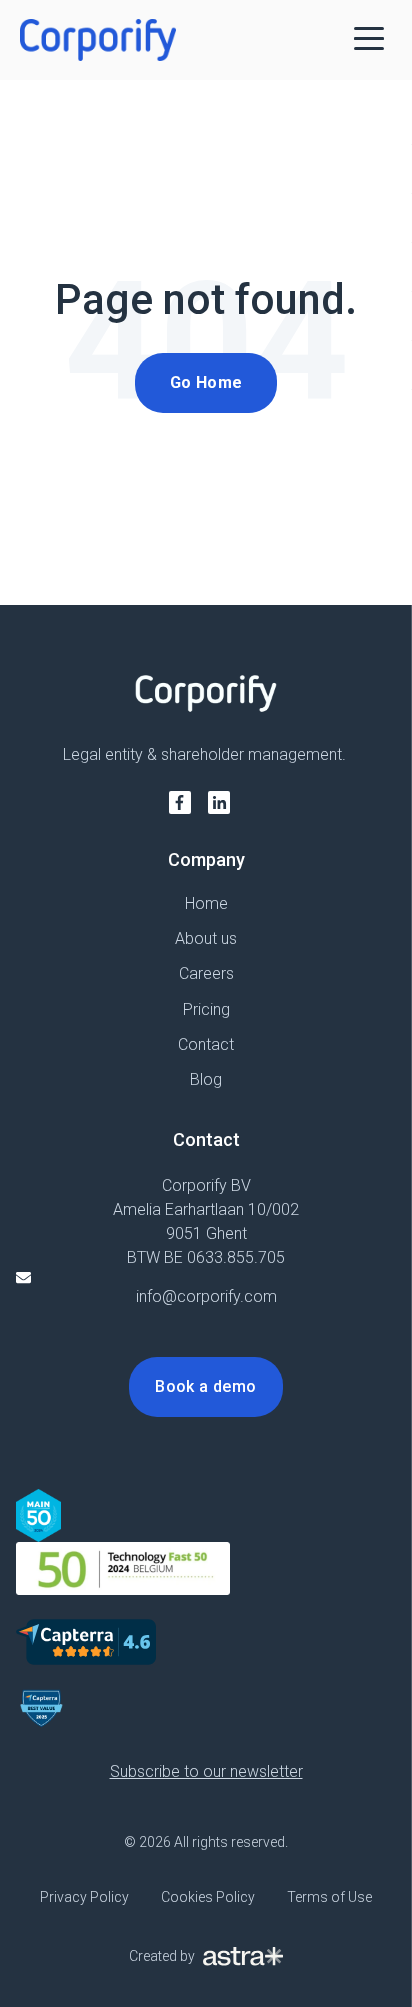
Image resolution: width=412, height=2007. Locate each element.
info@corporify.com (206, 1296)
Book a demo (205, 1386)
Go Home (206, 382)
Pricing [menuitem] (206, 1009)
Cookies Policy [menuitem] (208, 1897)
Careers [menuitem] (206, 973)
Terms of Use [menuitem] (329, 1897)
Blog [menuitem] (206, 1079)
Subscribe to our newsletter (206, 1771)
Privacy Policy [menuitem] (84, 1897)
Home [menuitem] (206, 903)
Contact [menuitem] (206, 1044)
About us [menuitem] (206, 938)
